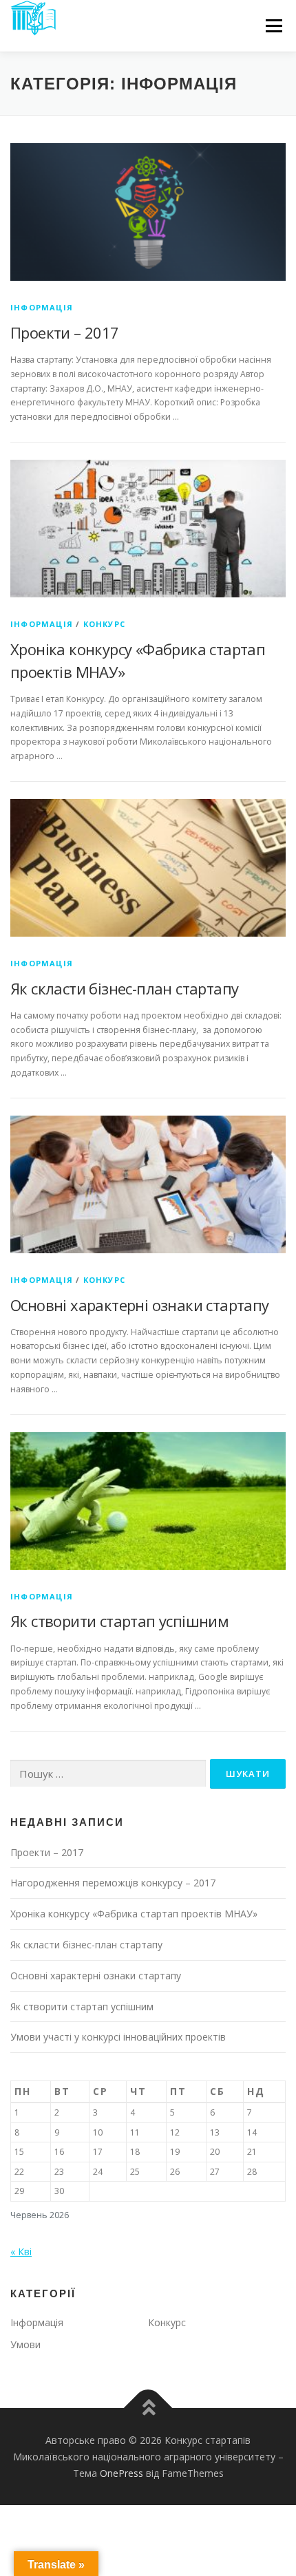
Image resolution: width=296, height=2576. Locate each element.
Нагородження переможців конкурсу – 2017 (113, 1883)
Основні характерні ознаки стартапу (140, 1305)
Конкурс (104, 624)
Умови (25, 2344)
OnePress (121, 2473)
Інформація (42, 307)
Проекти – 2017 (65, 332)
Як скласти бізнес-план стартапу (124, 988)
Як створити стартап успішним (119, 1621)
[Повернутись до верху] (148, 2408)
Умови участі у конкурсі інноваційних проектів (118, 2037)
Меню (274, 26)
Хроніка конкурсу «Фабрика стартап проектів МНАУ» (134, 1914)
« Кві (21, 2252)
